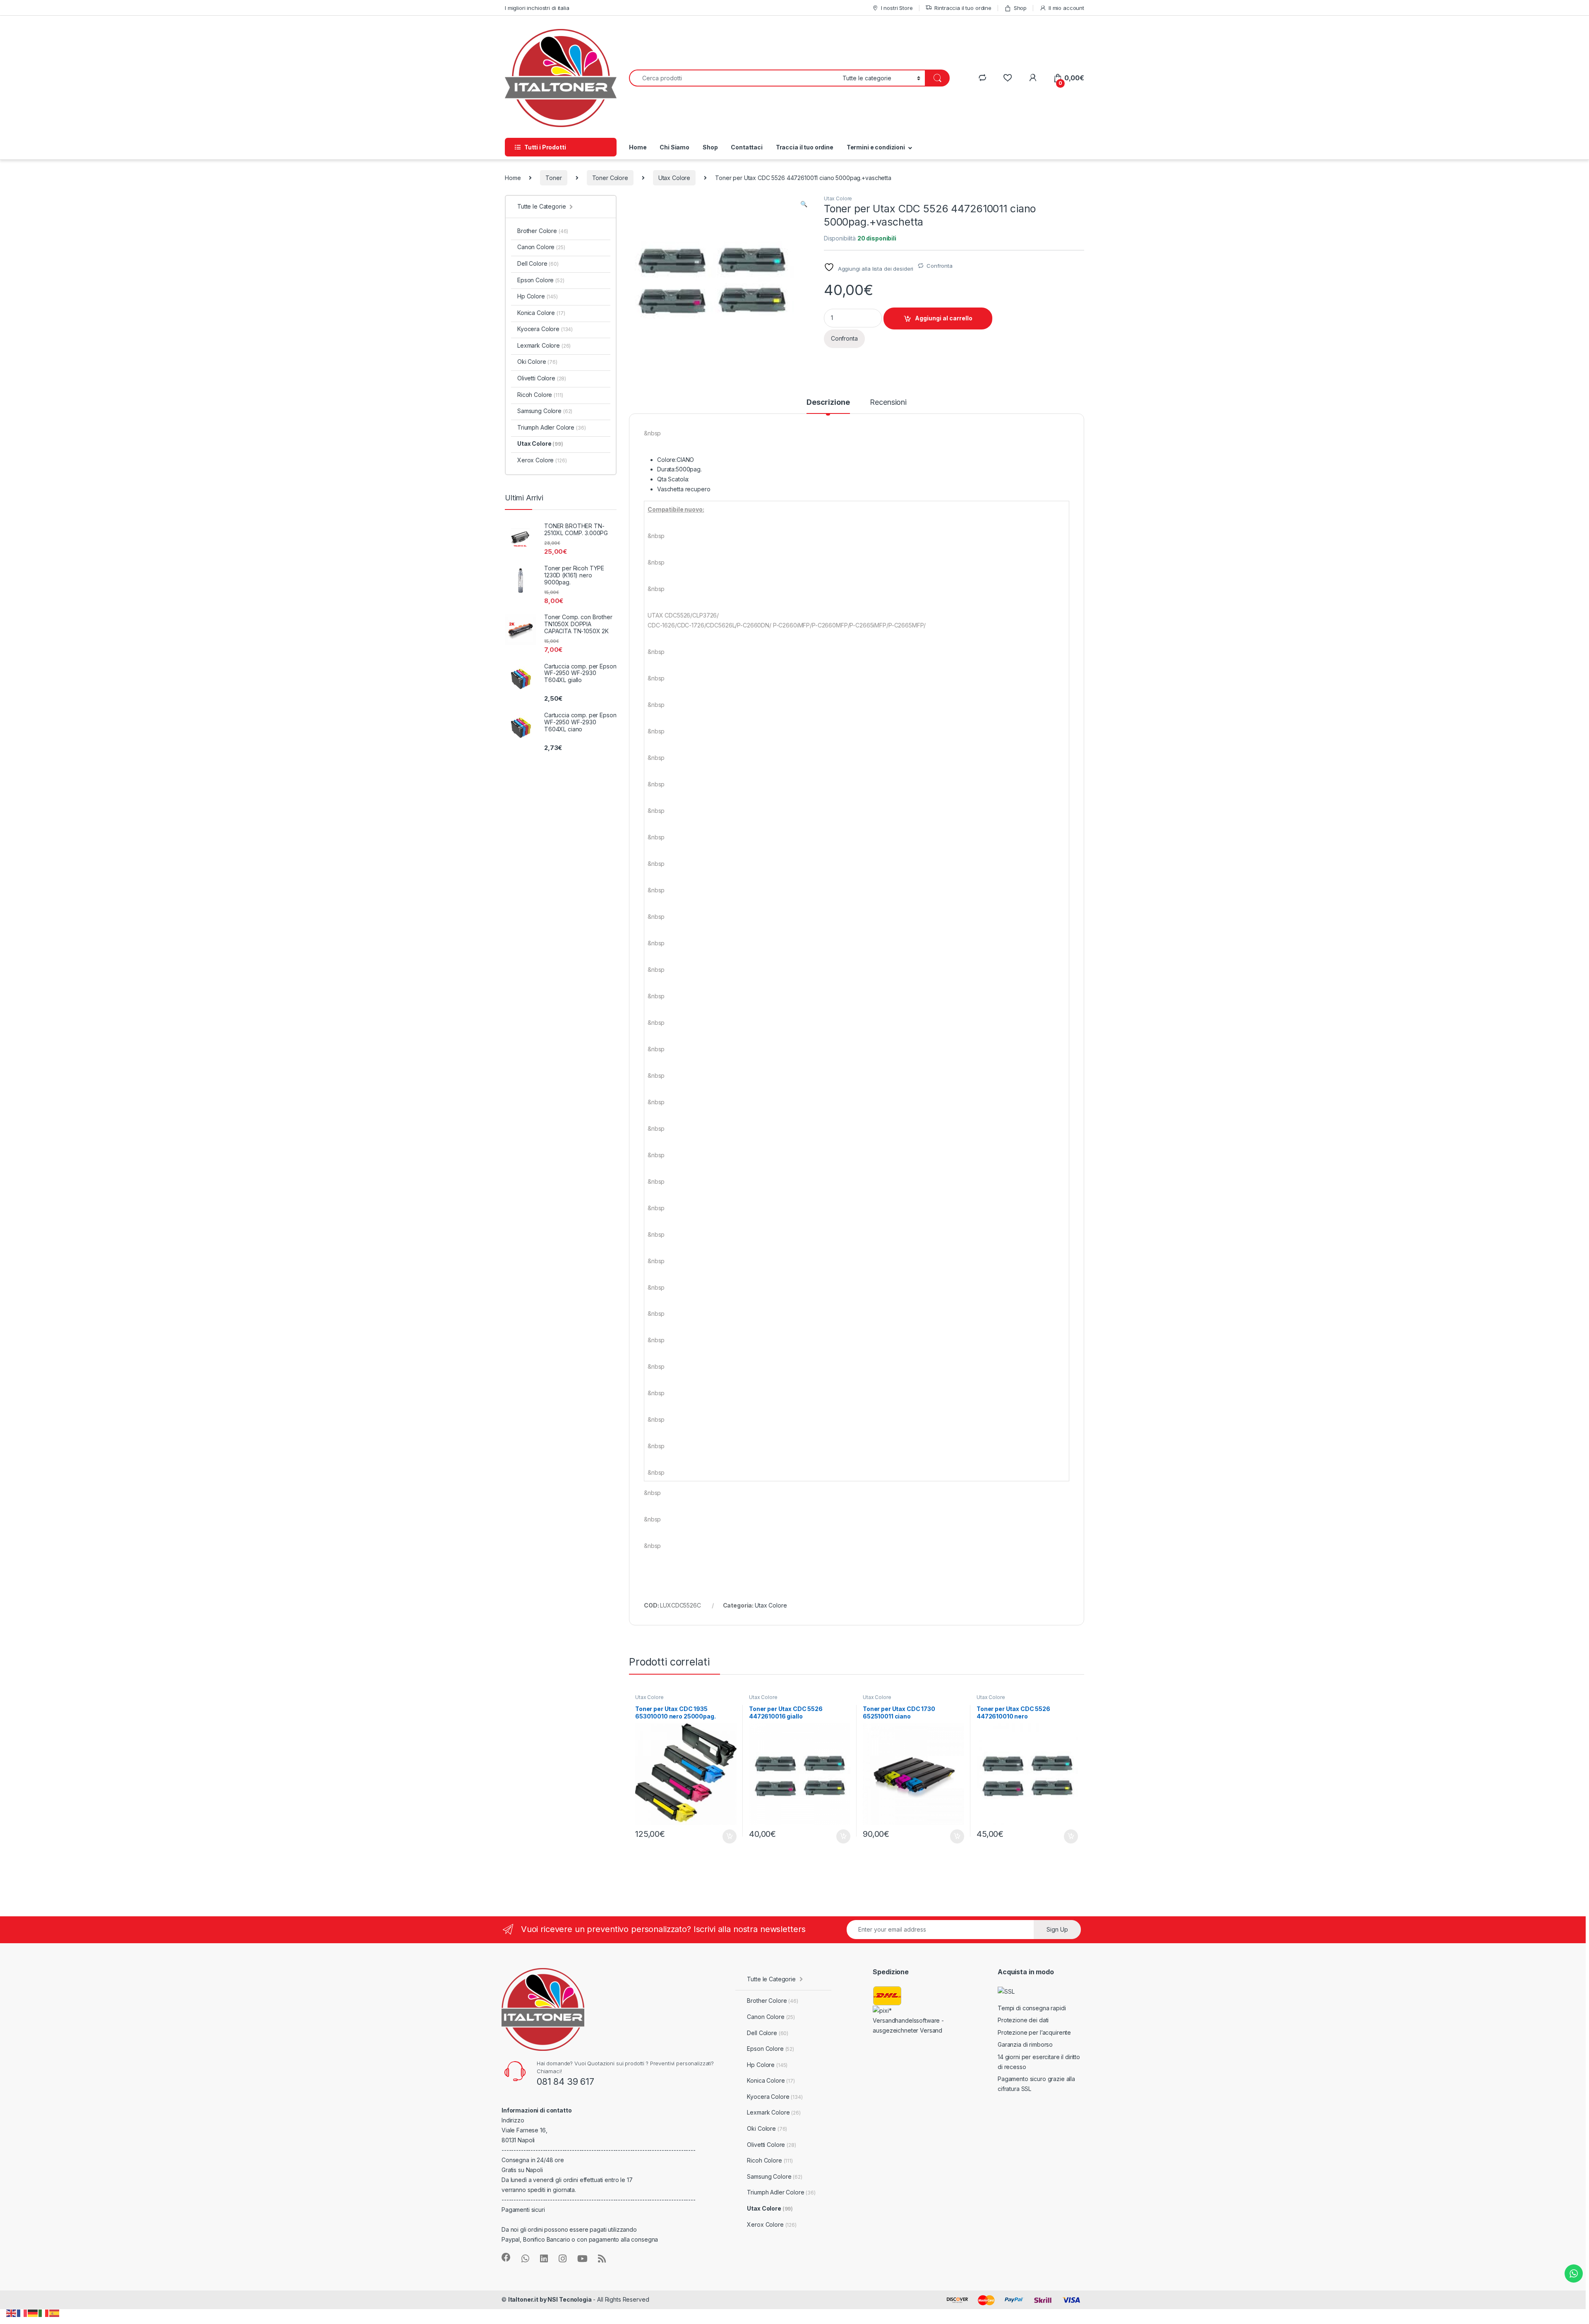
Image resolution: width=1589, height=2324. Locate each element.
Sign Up (1057, 1929)
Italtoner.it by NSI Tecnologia (550, 2299)
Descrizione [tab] (828, 403)
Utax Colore (674, 178)
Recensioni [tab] (888, 403)
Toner (553, 178)
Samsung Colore (545, 411)
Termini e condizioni (876, 147)
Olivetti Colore (542, 378)
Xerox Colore (542, 460)
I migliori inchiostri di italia (537, 8)
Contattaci (747, 147)
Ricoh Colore (540, 395)
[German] (33, 2313)
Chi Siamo (674, 147)
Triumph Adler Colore (552, 427)
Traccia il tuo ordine (805, 147)
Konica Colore (541, 313)
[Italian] (44, 2313)
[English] (12, 2313)
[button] (804, 204)
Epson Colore (541, 280)
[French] (22, 2313)
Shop (1020, 8)
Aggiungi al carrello (944, 318)
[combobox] (733, 78)
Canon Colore (541, 247)
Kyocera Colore (545, 329)
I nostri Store (897, 8)
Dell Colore (538, 263)
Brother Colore (543, 231)
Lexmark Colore (544, 345)
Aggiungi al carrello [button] (725, 1836)
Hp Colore (538, 296)
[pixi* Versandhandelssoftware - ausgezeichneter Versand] (914, 2020)
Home (638, 147)
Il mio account (1066, 8)
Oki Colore (537, 362)
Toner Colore (610, 178)
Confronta (940, 266)
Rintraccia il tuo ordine (963, 8)
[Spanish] (55, 2313)
